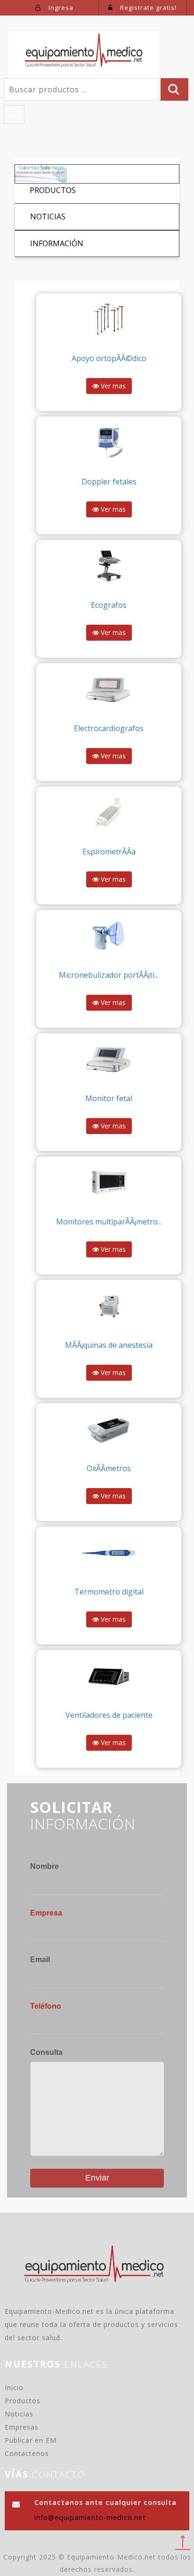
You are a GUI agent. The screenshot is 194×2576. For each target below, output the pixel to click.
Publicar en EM (31, 2440)
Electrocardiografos (109, 728)
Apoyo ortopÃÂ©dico (109, 358)
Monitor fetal (109, 1098)
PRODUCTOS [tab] (53, 190)
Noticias (19, 2414)
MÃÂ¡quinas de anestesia (109, 1345)
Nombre (44, 1866)
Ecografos (109, 605)
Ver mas (112, 386)
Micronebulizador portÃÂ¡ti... (109, 975)
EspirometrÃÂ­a (109, 852)
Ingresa (60, 8)
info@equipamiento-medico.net (90, 2517)
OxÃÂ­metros (109, 1468)
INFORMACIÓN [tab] (57, 243)
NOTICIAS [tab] (48, 217)
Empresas (22, 2427)
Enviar (97, 2178)
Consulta (46, 2052)
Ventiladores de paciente (109, 1715)
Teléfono (46, 2006)
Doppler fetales (109, 482)
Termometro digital (109, 1592)
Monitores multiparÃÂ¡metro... (109, 1222)
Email (40, 1960)
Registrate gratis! (147, 8)
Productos (23, 2401)
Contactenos (27, 2453)
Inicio (14, 2387)
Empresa (46, 1913)
